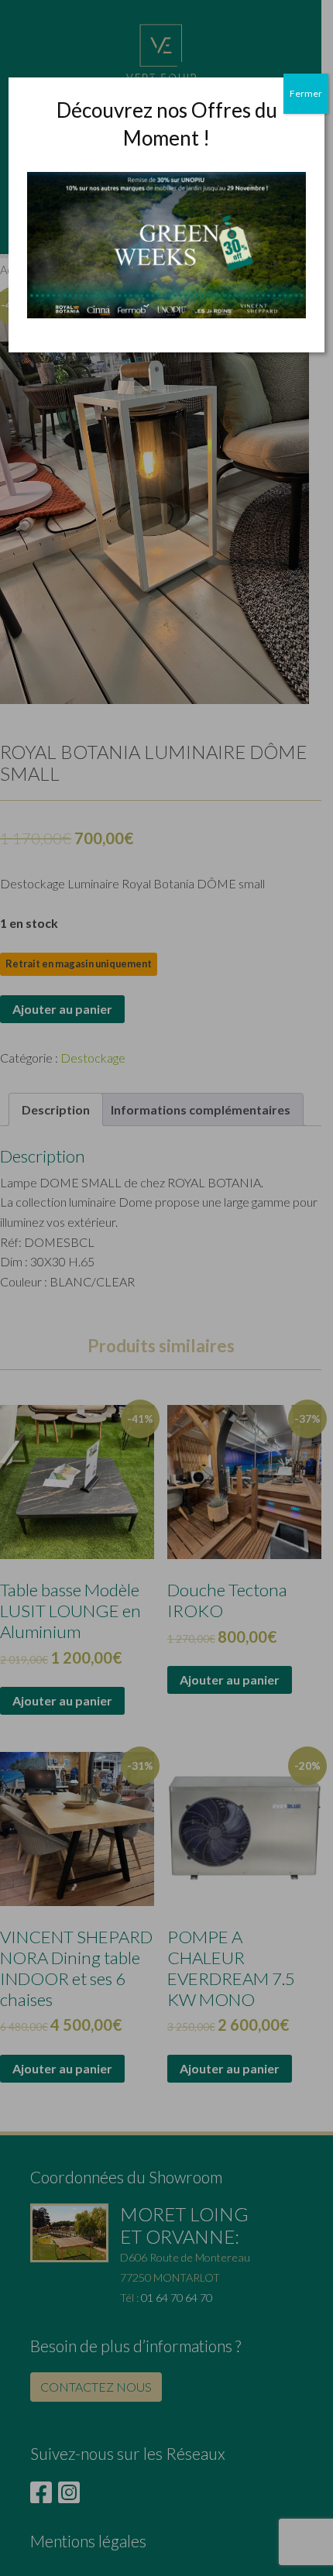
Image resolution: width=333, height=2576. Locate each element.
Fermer (306, 93)
